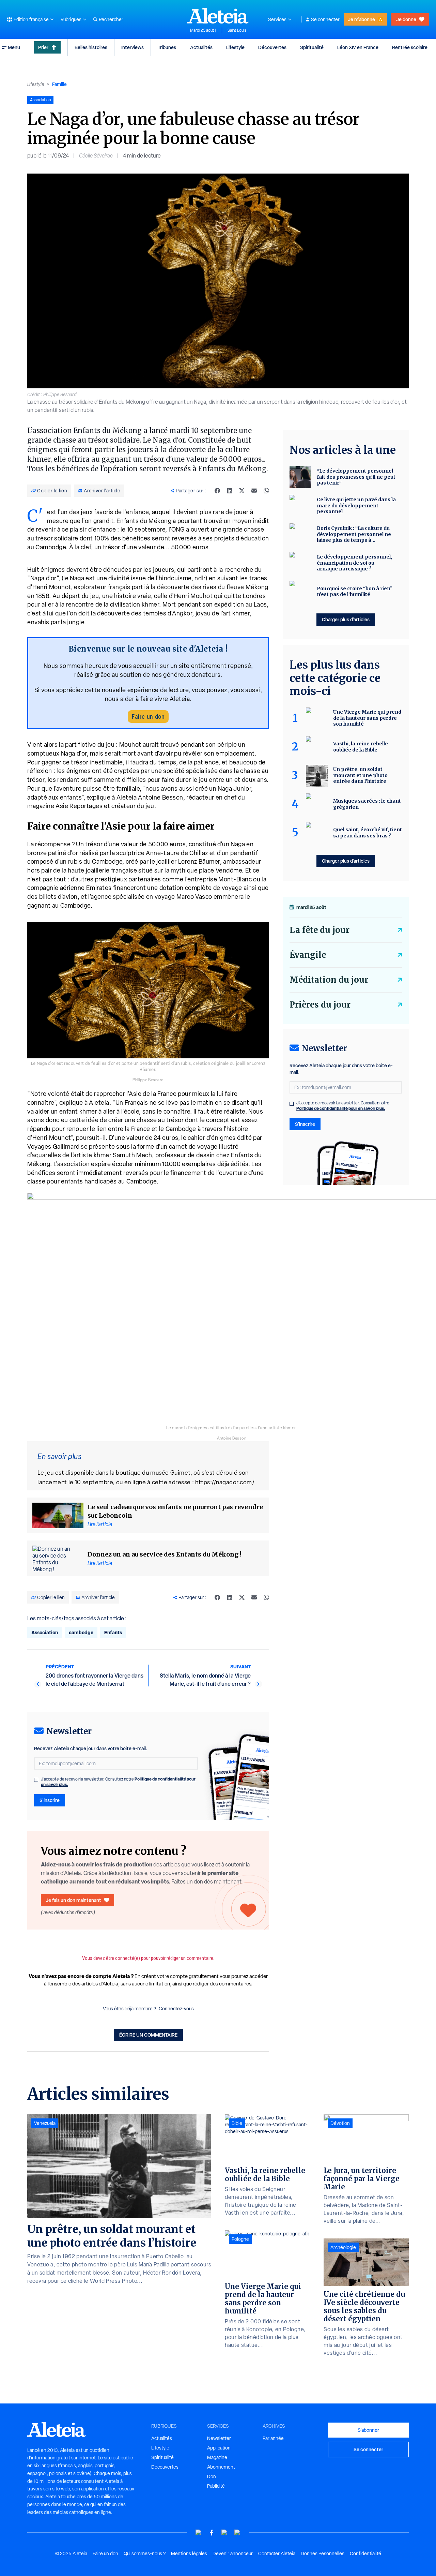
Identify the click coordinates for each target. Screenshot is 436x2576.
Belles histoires (91, 47)
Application (219, 2448)
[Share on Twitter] (242, 491)
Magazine (217, 2457)
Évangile (308, 955)
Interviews (133, 47)
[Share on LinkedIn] (230, 491)
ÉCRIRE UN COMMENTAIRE (148, 2035)
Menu (14, 47)
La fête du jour (320, 930)
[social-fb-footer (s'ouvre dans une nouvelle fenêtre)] (212, 2533)
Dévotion (340, 2123)
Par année (273, 2438)
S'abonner (368, 2430)
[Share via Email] (254, 491)
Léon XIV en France (358, 47)
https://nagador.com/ (225, 1482)
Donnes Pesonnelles (323, 2553)
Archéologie (343, 2247)
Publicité (216, 2486)
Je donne (406, 19)
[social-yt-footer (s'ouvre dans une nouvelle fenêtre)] (199, 2533)
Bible (237, 2123)
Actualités (201, 47)
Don (212, 2476)
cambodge (81, 1632)
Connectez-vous (176, 2009)
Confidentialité (365, 2553)
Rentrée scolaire (410, 47)
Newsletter (219, 2438)
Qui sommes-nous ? (145, 2553)
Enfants (113, 1632)
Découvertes (272, 47)
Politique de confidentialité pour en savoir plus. (341, 1108)
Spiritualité (312, 47)
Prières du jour (320, 1005)
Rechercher (111, 19)
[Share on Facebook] (217, 491)
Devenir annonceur (233, 2553)
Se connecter (325, 19)
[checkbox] (36, 1780)
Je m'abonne (361, 19)
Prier (43, 47)
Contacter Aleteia (277, 2553)
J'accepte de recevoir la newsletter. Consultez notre (118, 1782)
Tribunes (167, 47)
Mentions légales (189, 2553)
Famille (59, 84)
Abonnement (221, 2467)
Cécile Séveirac (96, 156)
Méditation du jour (329, 980)
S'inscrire (50, 1800)
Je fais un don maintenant (73, 1900)
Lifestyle (235, 47)
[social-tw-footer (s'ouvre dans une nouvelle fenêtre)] (224, 2533)
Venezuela (45, 2123)
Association (45, 1632)
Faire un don (148, 717)
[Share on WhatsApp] (266, 491)
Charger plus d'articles (346, 619)
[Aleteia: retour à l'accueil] (218, 16)
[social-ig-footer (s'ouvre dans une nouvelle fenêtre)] (237, 2533)
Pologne (240, 2239)
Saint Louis (237, 30)
